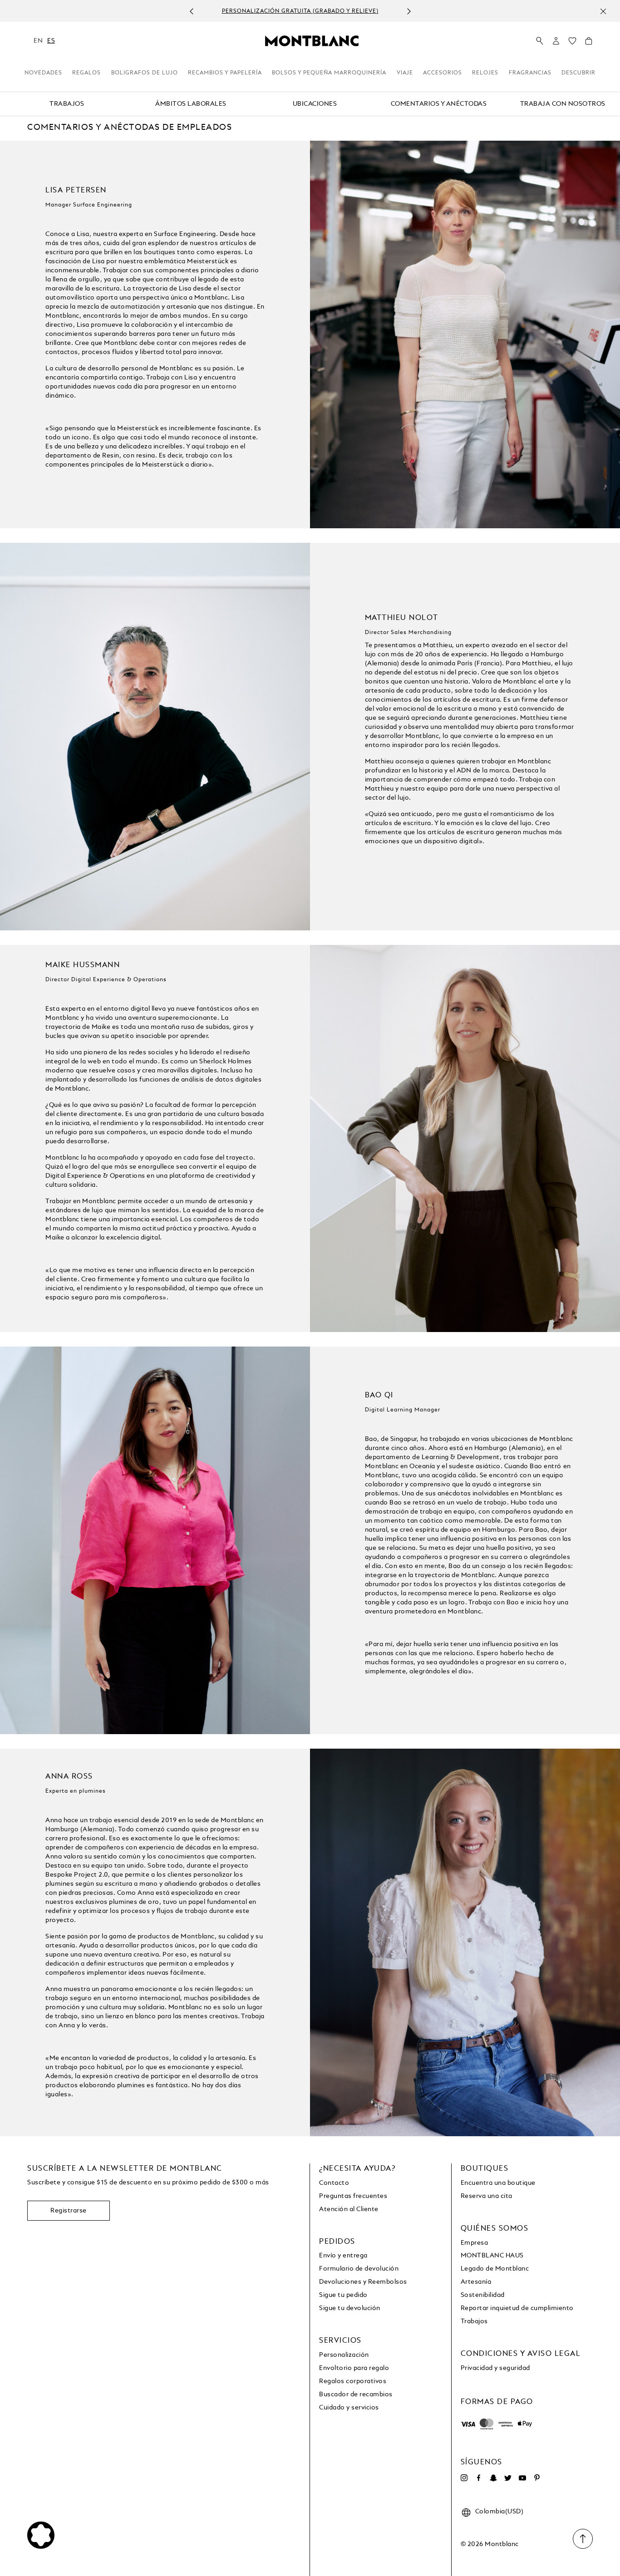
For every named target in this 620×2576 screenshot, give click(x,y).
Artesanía (476, 2282)
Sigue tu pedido (343, 2295)
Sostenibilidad (483, 2295)
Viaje (405, 73)
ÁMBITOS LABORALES (191, 104)
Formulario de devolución (359, 2269)
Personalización (344, 2355)
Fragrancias (530, 73)
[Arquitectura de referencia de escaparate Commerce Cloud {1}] (312, 40)
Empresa (475, 2243)
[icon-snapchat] (493, 2478)
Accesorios (443, 73)
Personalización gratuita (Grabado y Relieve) (300, 11)
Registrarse (69, 2211)
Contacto (334, 2183)
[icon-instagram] (464, 2478)
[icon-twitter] (508, 2478)
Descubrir (578, 73)
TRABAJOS (67, 104)
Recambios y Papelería (225, 73)
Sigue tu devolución (350, 2308)
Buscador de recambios (356, 2394)
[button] (556, 41)
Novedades (43, 73)
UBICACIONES (315, 104)
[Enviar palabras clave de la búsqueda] (540, 41)
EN (38, 41)
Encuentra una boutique (498, 2183)
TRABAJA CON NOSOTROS (563, 104)
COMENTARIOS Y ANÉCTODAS (439, 104)
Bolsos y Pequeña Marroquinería (329, 73)
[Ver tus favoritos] (572, 43)
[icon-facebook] (479, 2478)
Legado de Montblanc (495, 2269)
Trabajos (474, 2321)
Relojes (485, 73)
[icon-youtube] (522, 2478)
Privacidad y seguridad (495, 2368)
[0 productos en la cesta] (589, 43)
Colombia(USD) (499, 2512)
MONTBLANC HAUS (492, 2256)
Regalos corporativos (353, 2381)
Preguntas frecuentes (353, 2196)
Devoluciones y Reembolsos (363, 2282)
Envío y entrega (343, 2256)
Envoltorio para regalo (354, 2368)
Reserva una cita (487, 2196)
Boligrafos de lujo (145, 73)
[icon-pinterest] (537, 2478)
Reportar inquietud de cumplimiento (517, 2308)
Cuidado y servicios (349, 2408)
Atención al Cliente (349, 2209)
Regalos (86, 73)
